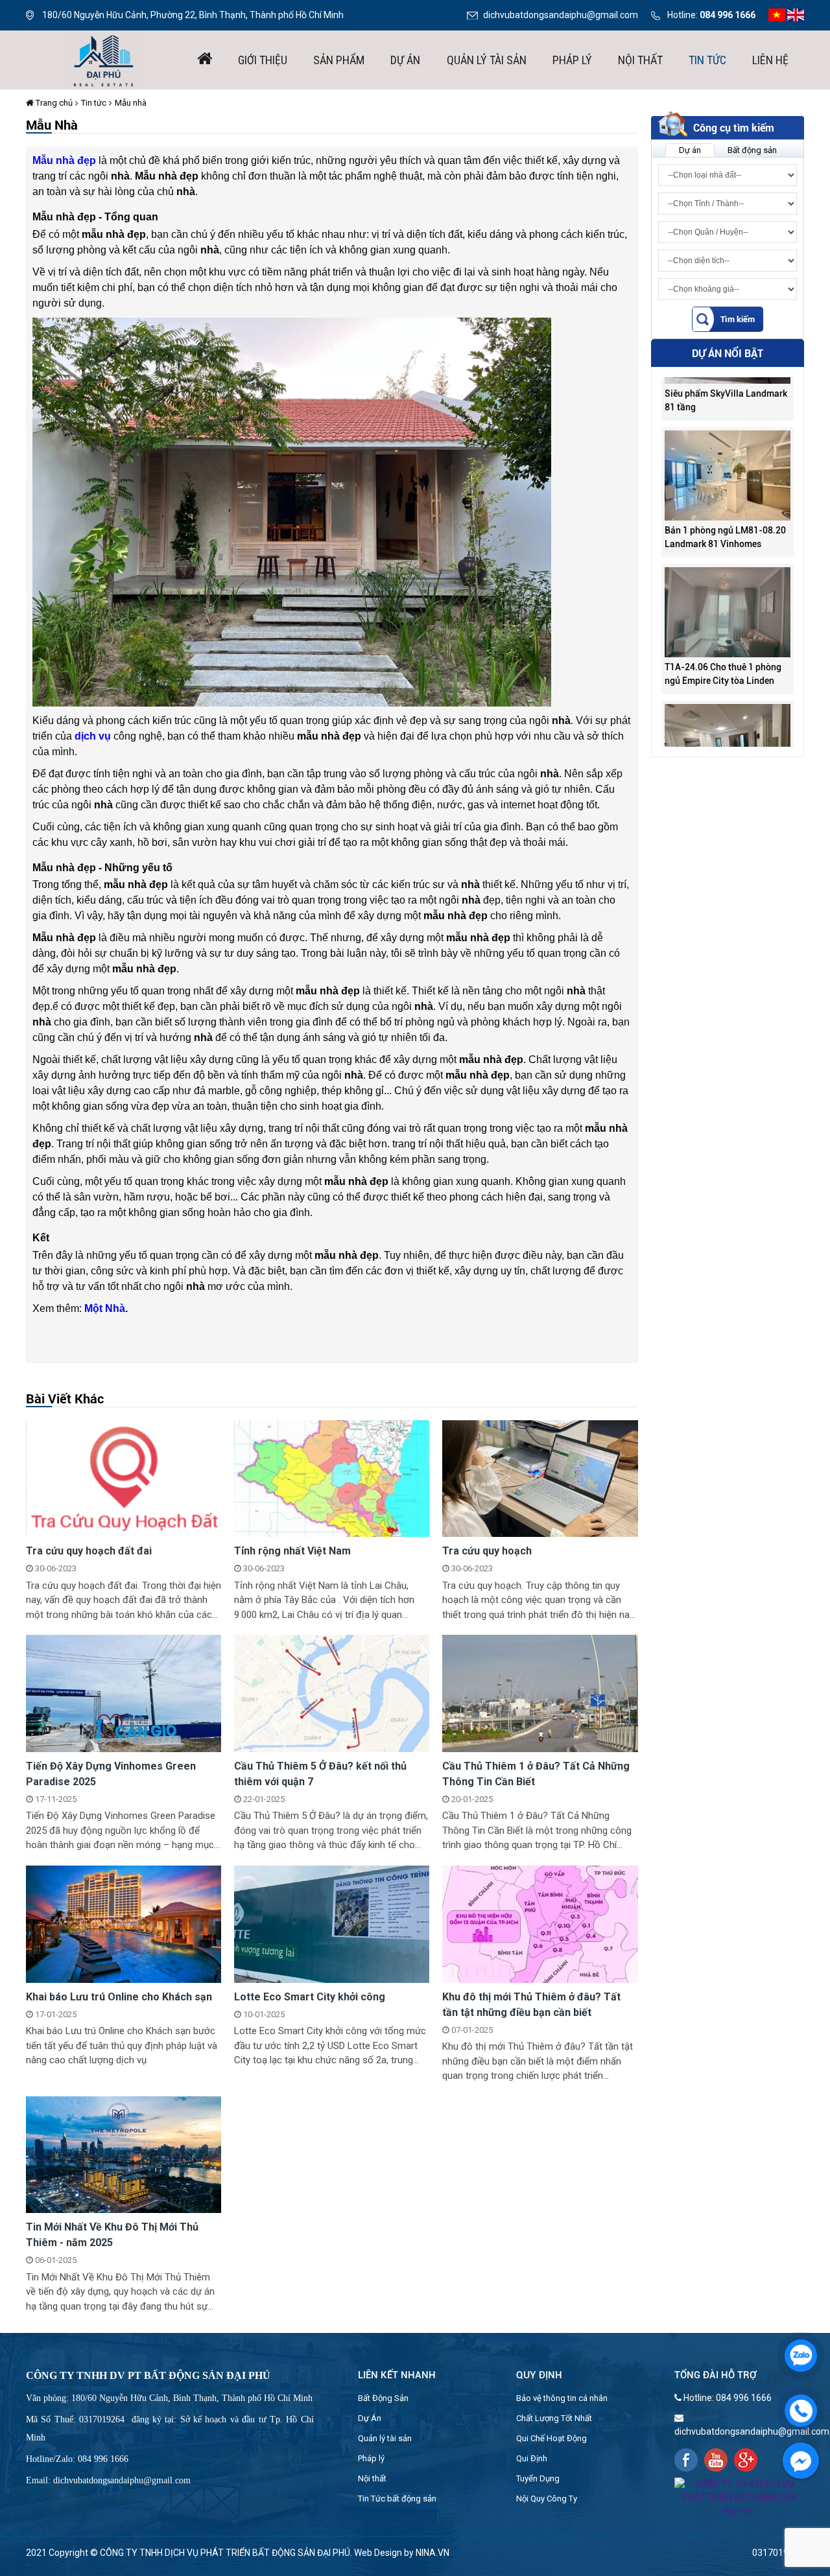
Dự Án (370, 2418)
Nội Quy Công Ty (547, 2499)
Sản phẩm (339, 60)
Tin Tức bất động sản (397, 2499)
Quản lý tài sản (487, 60)
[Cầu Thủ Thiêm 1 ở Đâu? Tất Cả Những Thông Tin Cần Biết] (540, 1692)
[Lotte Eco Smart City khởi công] (332, 1923)
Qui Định (532, 2458)
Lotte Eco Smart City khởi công (310, 1997)
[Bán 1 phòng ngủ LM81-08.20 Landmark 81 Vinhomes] (728, 431)
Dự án (405, 60)
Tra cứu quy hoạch (487, 1551)
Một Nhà (105, 1308)
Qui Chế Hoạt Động (551, 2438)
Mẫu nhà (131, 103)
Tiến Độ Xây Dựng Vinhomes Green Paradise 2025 (111, 1774)
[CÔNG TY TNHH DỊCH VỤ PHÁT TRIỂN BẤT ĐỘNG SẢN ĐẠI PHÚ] (104, 59)
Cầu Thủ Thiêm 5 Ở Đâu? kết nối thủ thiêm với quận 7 (320, 1774)
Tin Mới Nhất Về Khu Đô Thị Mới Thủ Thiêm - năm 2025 (112, 2235)
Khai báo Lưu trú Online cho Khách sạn (119, 1997)
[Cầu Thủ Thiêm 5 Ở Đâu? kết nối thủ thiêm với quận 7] (332, 1692)
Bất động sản (752, 150)
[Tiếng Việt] (777, 14)
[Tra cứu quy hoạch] (540, 1478)
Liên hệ (770, 60)
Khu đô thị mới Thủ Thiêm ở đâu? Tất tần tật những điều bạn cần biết (531, 2005)
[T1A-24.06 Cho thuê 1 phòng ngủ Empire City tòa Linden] (728, 568)
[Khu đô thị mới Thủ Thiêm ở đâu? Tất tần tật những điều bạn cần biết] (540, 1923)
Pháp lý (572, 60)
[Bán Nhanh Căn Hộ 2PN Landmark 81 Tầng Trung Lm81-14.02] (728, 705)
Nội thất (640, 60)
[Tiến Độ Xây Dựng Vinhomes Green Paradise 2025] (124, 1692)
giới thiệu (263, 60)
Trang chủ (53, 103)
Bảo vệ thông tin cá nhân (562, 2398)
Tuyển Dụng (538, 2478)
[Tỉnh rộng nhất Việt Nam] (332, 1478)
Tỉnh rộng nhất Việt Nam (292, 1551)
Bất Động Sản (383, 2398)
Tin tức (707, 60)
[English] (796, 14)
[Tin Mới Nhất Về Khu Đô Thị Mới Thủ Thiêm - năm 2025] (124, 2154)
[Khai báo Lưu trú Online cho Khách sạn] (124, 1923)
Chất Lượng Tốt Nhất (554, 2418)
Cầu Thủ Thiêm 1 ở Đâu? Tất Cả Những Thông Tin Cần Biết (536, 1774)
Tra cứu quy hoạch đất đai (89, 1551)
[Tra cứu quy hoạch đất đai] (124, 1478)
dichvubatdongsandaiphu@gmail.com (561, 15)
